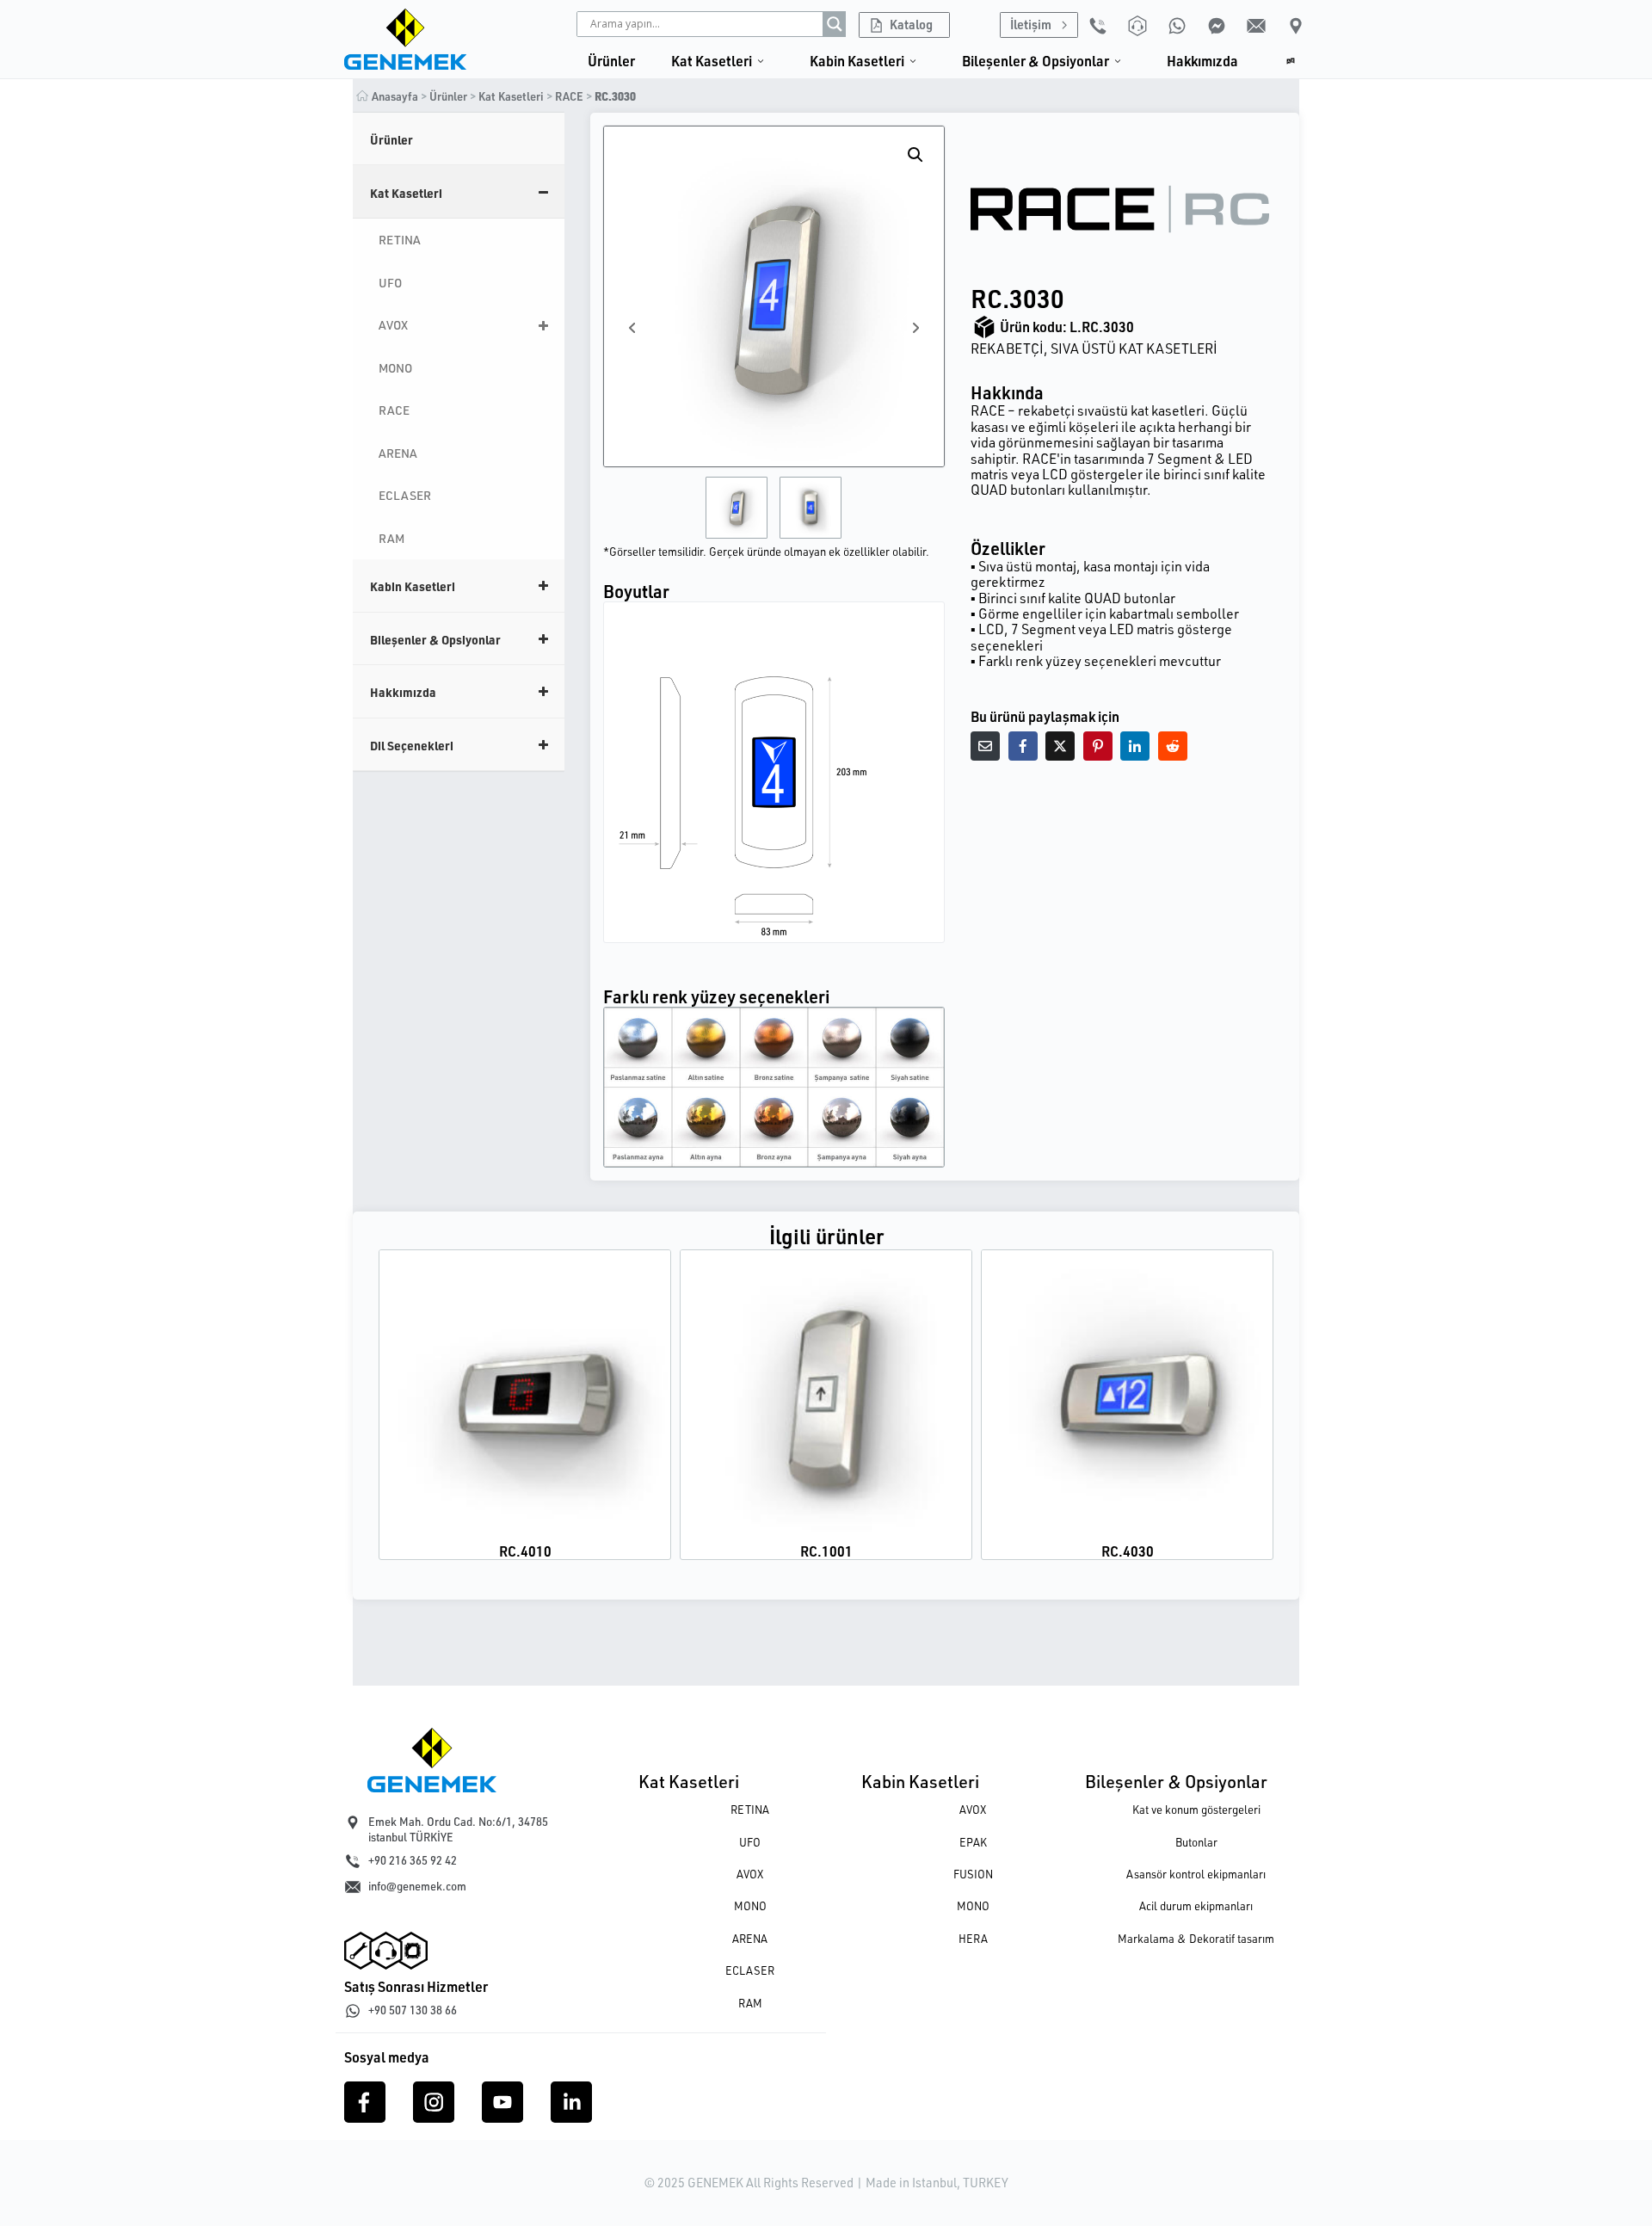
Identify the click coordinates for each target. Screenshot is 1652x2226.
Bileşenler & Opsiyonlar (1176, 1781)
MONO (750, 1906)
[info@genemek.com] (353, 1887)
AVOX (750, 1874)
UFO (750, 1842)
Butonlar (1196, 1842)
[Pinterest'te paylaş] (1098, 746)
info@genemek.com (417, 1886)
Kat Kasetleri (689, 1781)
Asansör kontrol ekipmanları (1196, 1874)
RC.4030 (1128, 1551)
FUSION (973, 1874)
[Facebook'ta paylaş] (1023, 746)
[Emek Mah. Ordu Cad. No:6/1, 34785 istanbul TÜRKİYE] (353, 1822)
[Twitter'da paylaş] (1060, 746)
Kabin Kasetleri (920, 1781)
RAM (750, 2003)
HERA (973, 1939)
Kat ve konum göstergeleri (1196, 1810)
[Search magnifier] (835, 24)
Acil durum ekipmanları (1196, 1906)
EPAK (973, 1842)
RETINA (750, 1810)
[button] (915, 155)
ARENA (750, 1939)
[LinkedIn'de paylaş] (1135, 746)
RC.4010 (525, 1551)
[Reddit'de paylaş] (1173, 746)
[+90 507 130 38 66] (353, 2011)
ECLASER (750, 1970)
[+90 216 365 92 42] (353, 1861)
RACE (569, 96)
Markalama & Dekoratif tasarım (1196, 1939)
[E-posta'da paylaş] (985, 746)
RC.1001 (826, 1551)
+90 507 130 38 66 (413, 2010)
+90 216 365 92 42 (413, 1860)
